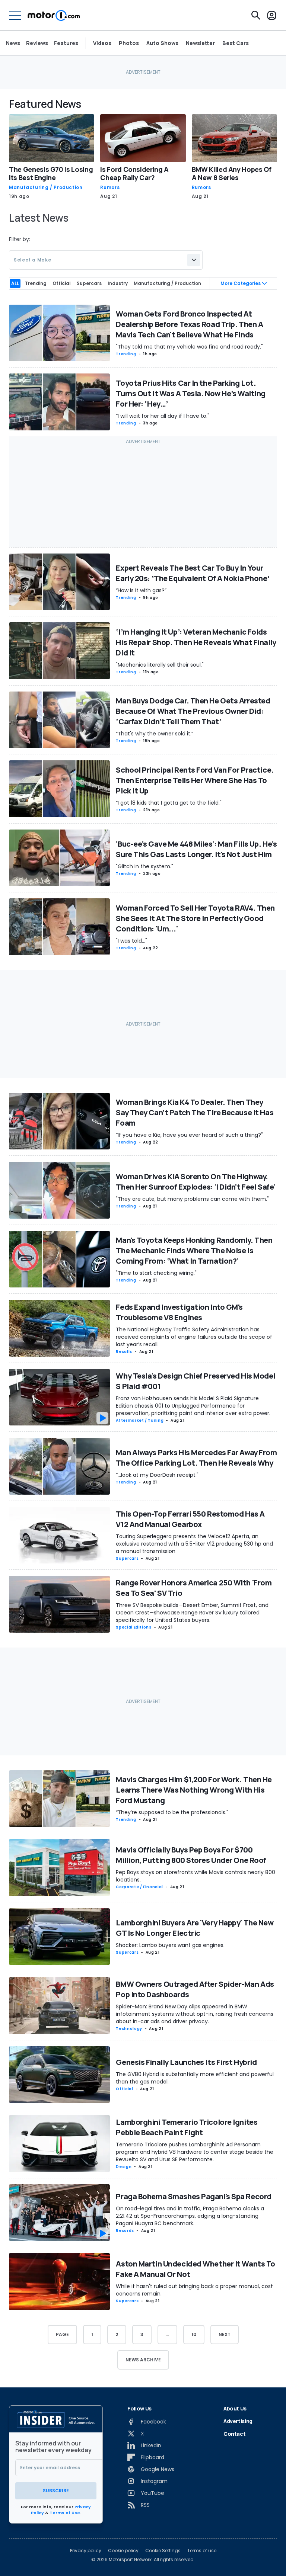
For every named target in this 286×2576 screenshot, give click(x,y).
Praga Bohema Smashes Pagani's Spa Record (193, 2196)
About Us (235, 2408)
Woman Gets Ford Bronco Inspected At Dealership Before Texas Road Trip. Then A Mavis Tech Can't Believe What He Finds (189, 324)
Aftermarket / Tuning (140, 1420)
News (13, 43)
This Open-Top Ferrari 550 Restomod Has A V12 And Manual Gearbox (190, 1519)
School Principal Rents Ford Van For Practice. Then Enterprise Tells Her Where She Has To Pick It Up (195, 780)
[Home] (54, 15)
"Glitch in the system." (144, 866)
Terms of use (202, 2551)
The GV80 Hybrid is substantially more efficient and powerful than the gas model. (195, 2078)
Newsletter (200, 43)
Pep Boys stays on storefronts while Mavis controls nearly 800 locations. (196, 1876)
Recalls (124, 1352)
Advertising (238, 2421)
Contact (235, 2434)
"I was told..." (131, 941)
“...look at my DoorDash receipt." (157, 1475)
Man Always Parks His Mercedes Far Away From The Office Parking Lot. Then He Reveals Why (196, 1458)
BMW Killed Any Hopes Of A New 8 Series (232, 173)
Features (66, 43)
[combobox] (106, 260)
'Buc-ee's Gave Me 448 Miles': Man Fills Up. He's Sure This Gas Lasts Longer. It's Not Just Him (196, 849)
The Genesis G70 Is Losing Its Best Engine (51, 173)
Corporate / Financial (139, 1887)
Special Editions (134, 1627)
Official (124, 2089)
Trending (126, 354)
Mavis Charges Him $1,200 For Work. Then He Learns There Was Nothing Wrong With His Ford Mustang (194, 1790)
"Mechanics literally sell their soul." (160, 665)
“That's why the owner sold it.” (155, 734)
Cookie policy (123, 2551)
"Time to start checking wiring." (156, 1273)
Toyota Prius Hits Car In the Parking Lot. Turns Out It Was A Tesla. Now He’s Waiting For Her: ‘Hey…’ (191, 393)
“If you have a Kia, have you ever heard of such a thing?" (189, 1135)
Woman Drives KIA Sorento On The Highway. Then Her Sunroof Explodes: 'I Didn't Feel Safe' (196, 1182)
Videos (102, 43)
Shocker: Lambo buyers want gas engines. (170, 1945)
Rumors (110, 187)
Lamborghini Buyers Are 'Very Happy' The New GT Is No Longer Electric (195, 1928)
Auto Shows (162, 43)
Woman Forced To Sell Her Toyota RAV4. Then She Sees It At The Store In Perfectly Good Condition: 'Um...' (195, 918)
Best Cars (236, 43)
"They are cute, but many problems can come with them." (192, 1199)
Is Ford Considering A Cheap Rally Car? (134, 173)
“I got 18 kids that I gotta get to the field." (169, 803)
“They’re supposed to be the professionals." (172, 1812)
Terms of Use (65, 2513)
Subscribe (56, 2491)
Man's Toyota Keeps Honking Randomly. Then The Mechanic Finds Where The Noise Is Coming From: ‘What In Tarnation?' (194, 1250)
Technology (129, 2029)
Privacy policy (86, 2551)
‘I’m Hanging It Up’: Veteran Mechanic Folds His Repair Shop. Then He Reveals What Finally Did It (196, 642)
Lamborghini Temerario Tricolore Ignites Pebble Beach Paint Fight (187, 2127)
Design (124, 2167)
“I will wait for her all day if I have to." (163, 416)
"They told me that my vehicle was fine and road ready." (189, 347)
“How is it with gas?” (141, 590)
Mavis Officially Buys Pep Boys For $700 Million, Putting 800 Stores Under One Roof (191, 1855)
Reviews (37, 43)
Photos (129, 43)
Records (125, 2231)
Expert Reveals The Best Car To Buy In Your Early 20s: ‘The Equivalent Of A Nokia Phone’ (193, 573)
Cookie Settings (163, 2551)
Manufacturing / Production (46, 187)
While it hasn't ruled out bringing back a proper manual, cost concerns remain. (194, 2290)
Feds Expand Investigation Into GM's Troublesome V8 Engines (179, 1312)
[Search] (256, 15)
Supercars (127, 1558)
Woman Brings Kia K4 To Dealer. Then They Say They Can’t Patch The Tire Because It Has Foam (195, 1112)
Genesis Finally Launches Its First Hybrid (186, 2062)
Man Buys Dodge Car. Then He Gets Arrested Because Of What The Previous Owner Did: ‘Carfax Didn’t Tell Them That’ (193, 711)
